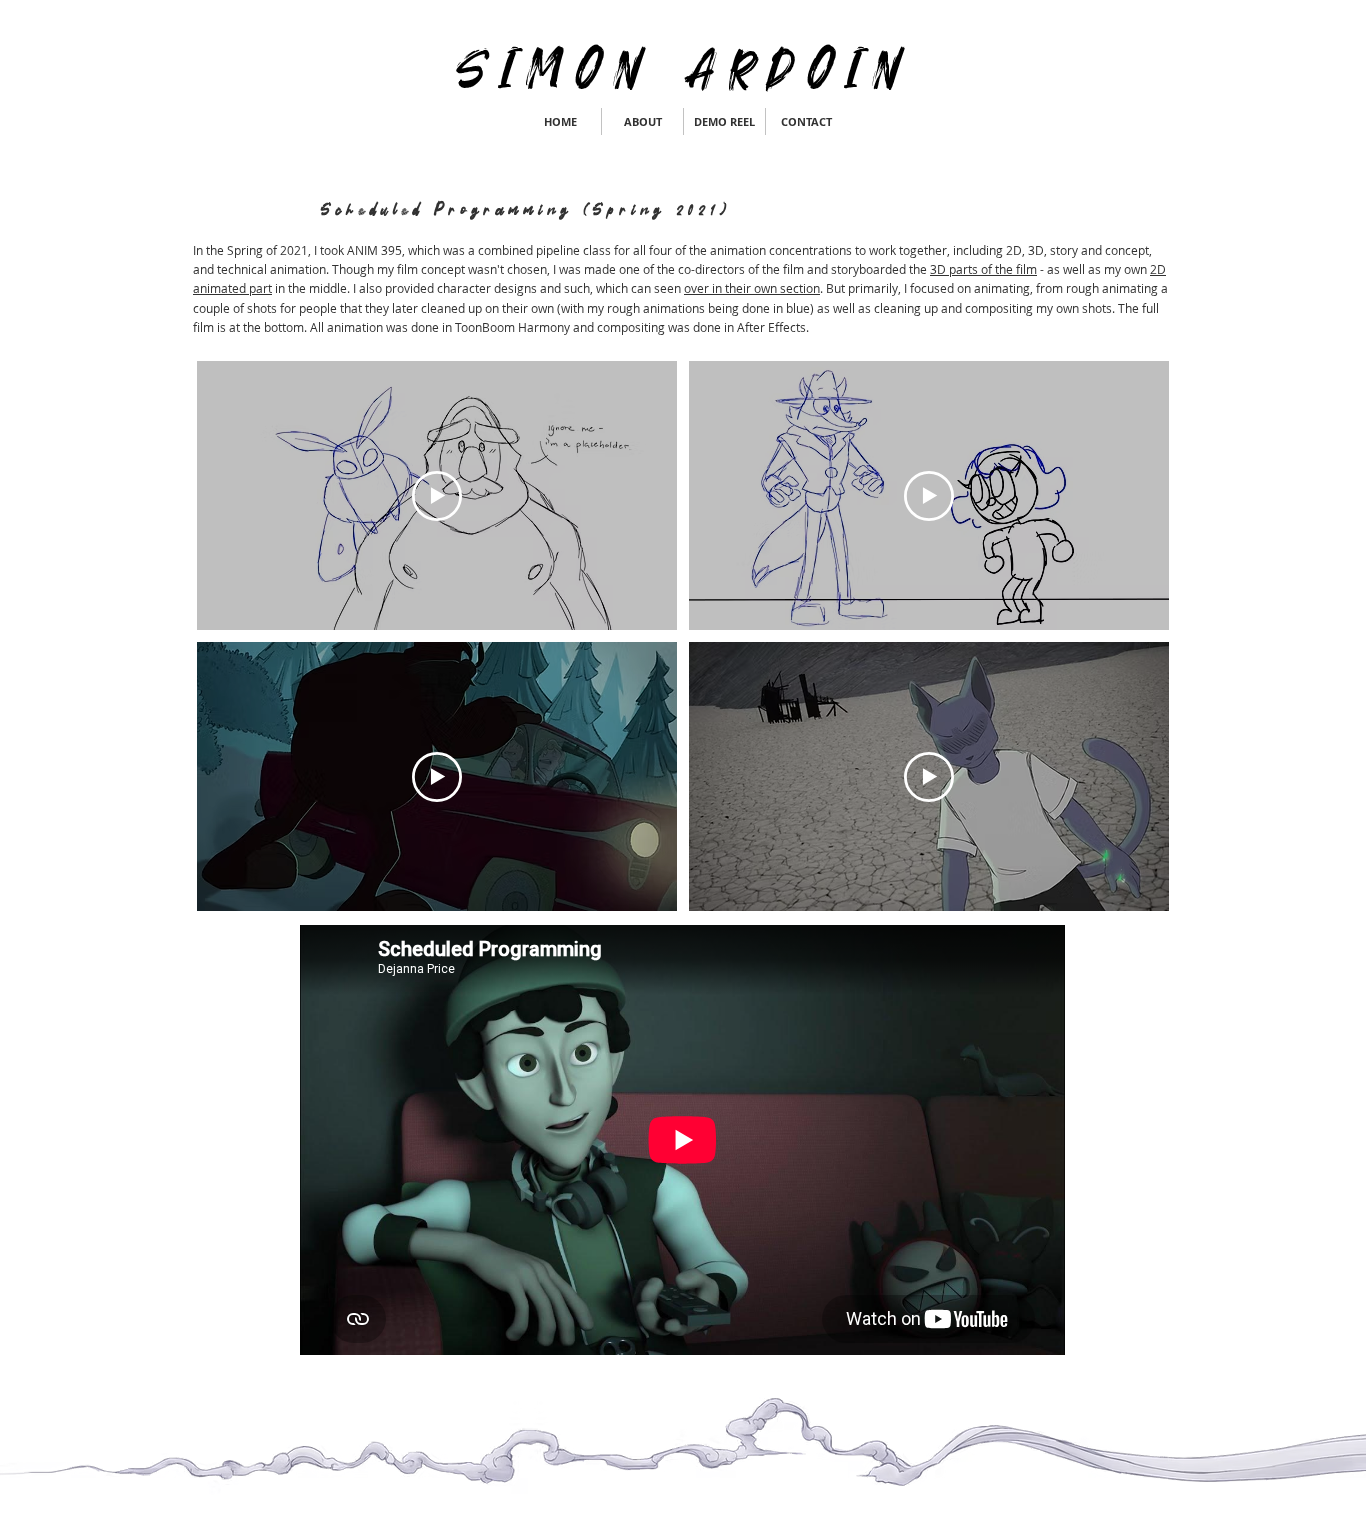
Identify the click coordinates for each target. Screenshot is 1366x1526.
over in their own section (752, 288)
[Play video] (437, 496)
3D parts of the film (983, 269)
